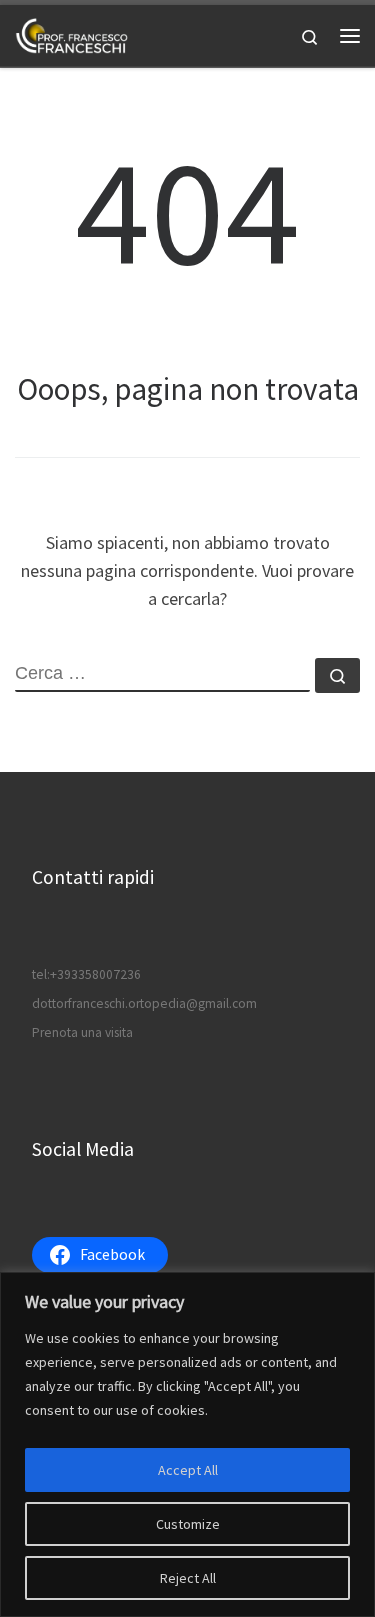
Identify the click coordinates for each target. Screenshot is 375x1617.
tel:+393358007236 (86, 974)
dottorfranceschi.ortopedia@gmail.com (144, 1003)
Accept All (188, 1470)
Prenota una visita (82, 1032)
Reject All (188, 1578)
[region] (187, 1444)
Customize (188, 1524)
